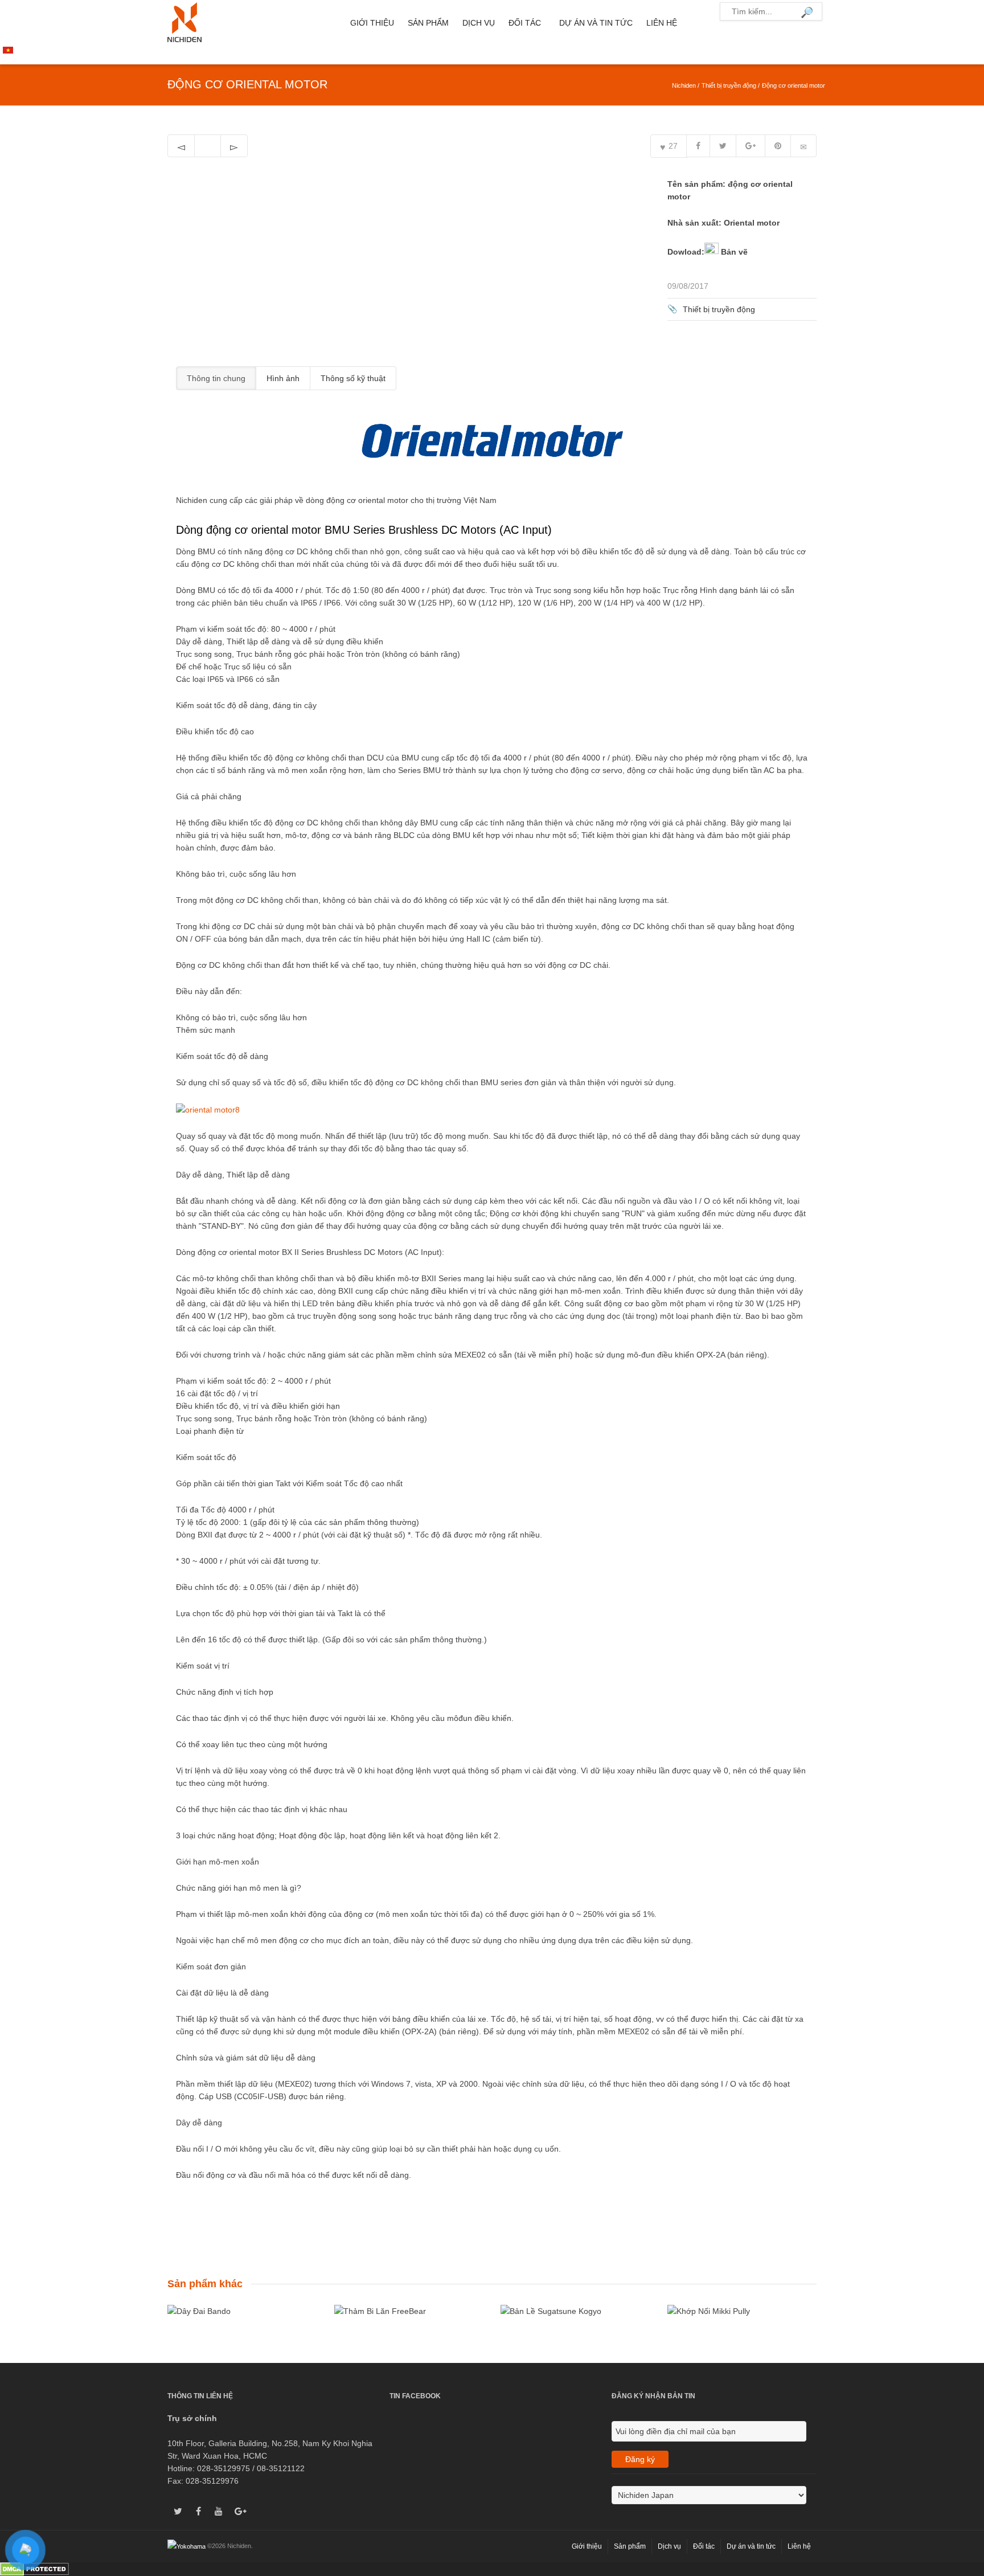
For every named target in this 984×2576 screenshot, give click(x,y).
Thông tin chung (216, 378)
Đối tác (525, 23)
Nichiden (684, 85)
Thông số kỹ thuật (353, 378)
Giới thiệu (372, 23)
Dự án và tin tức (596, 23)
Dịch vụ (479, 23)
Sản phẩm (428, 23)
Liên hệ (662, 23)
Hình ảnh (283, 378)
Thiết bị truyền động (729, 85)
